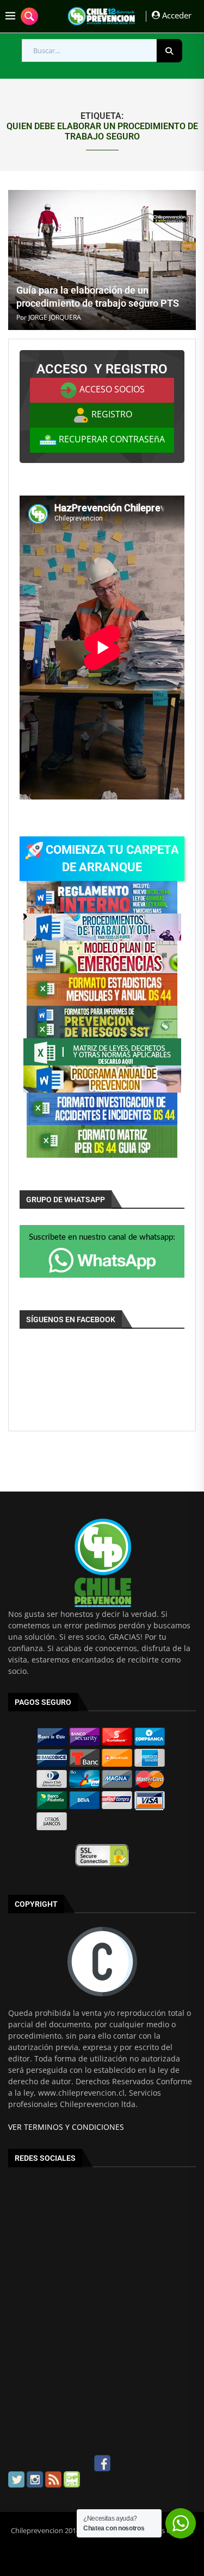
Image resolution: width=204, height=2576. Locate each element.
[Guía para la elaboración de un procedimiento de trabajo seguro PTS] (102, 260)
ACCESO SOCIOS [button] (111, 389)
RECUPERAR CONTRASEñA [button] (111, 439)
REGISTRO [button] (111, 414)
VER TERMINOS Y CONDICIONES (66, 2127)
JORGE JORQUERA (55, 317)
